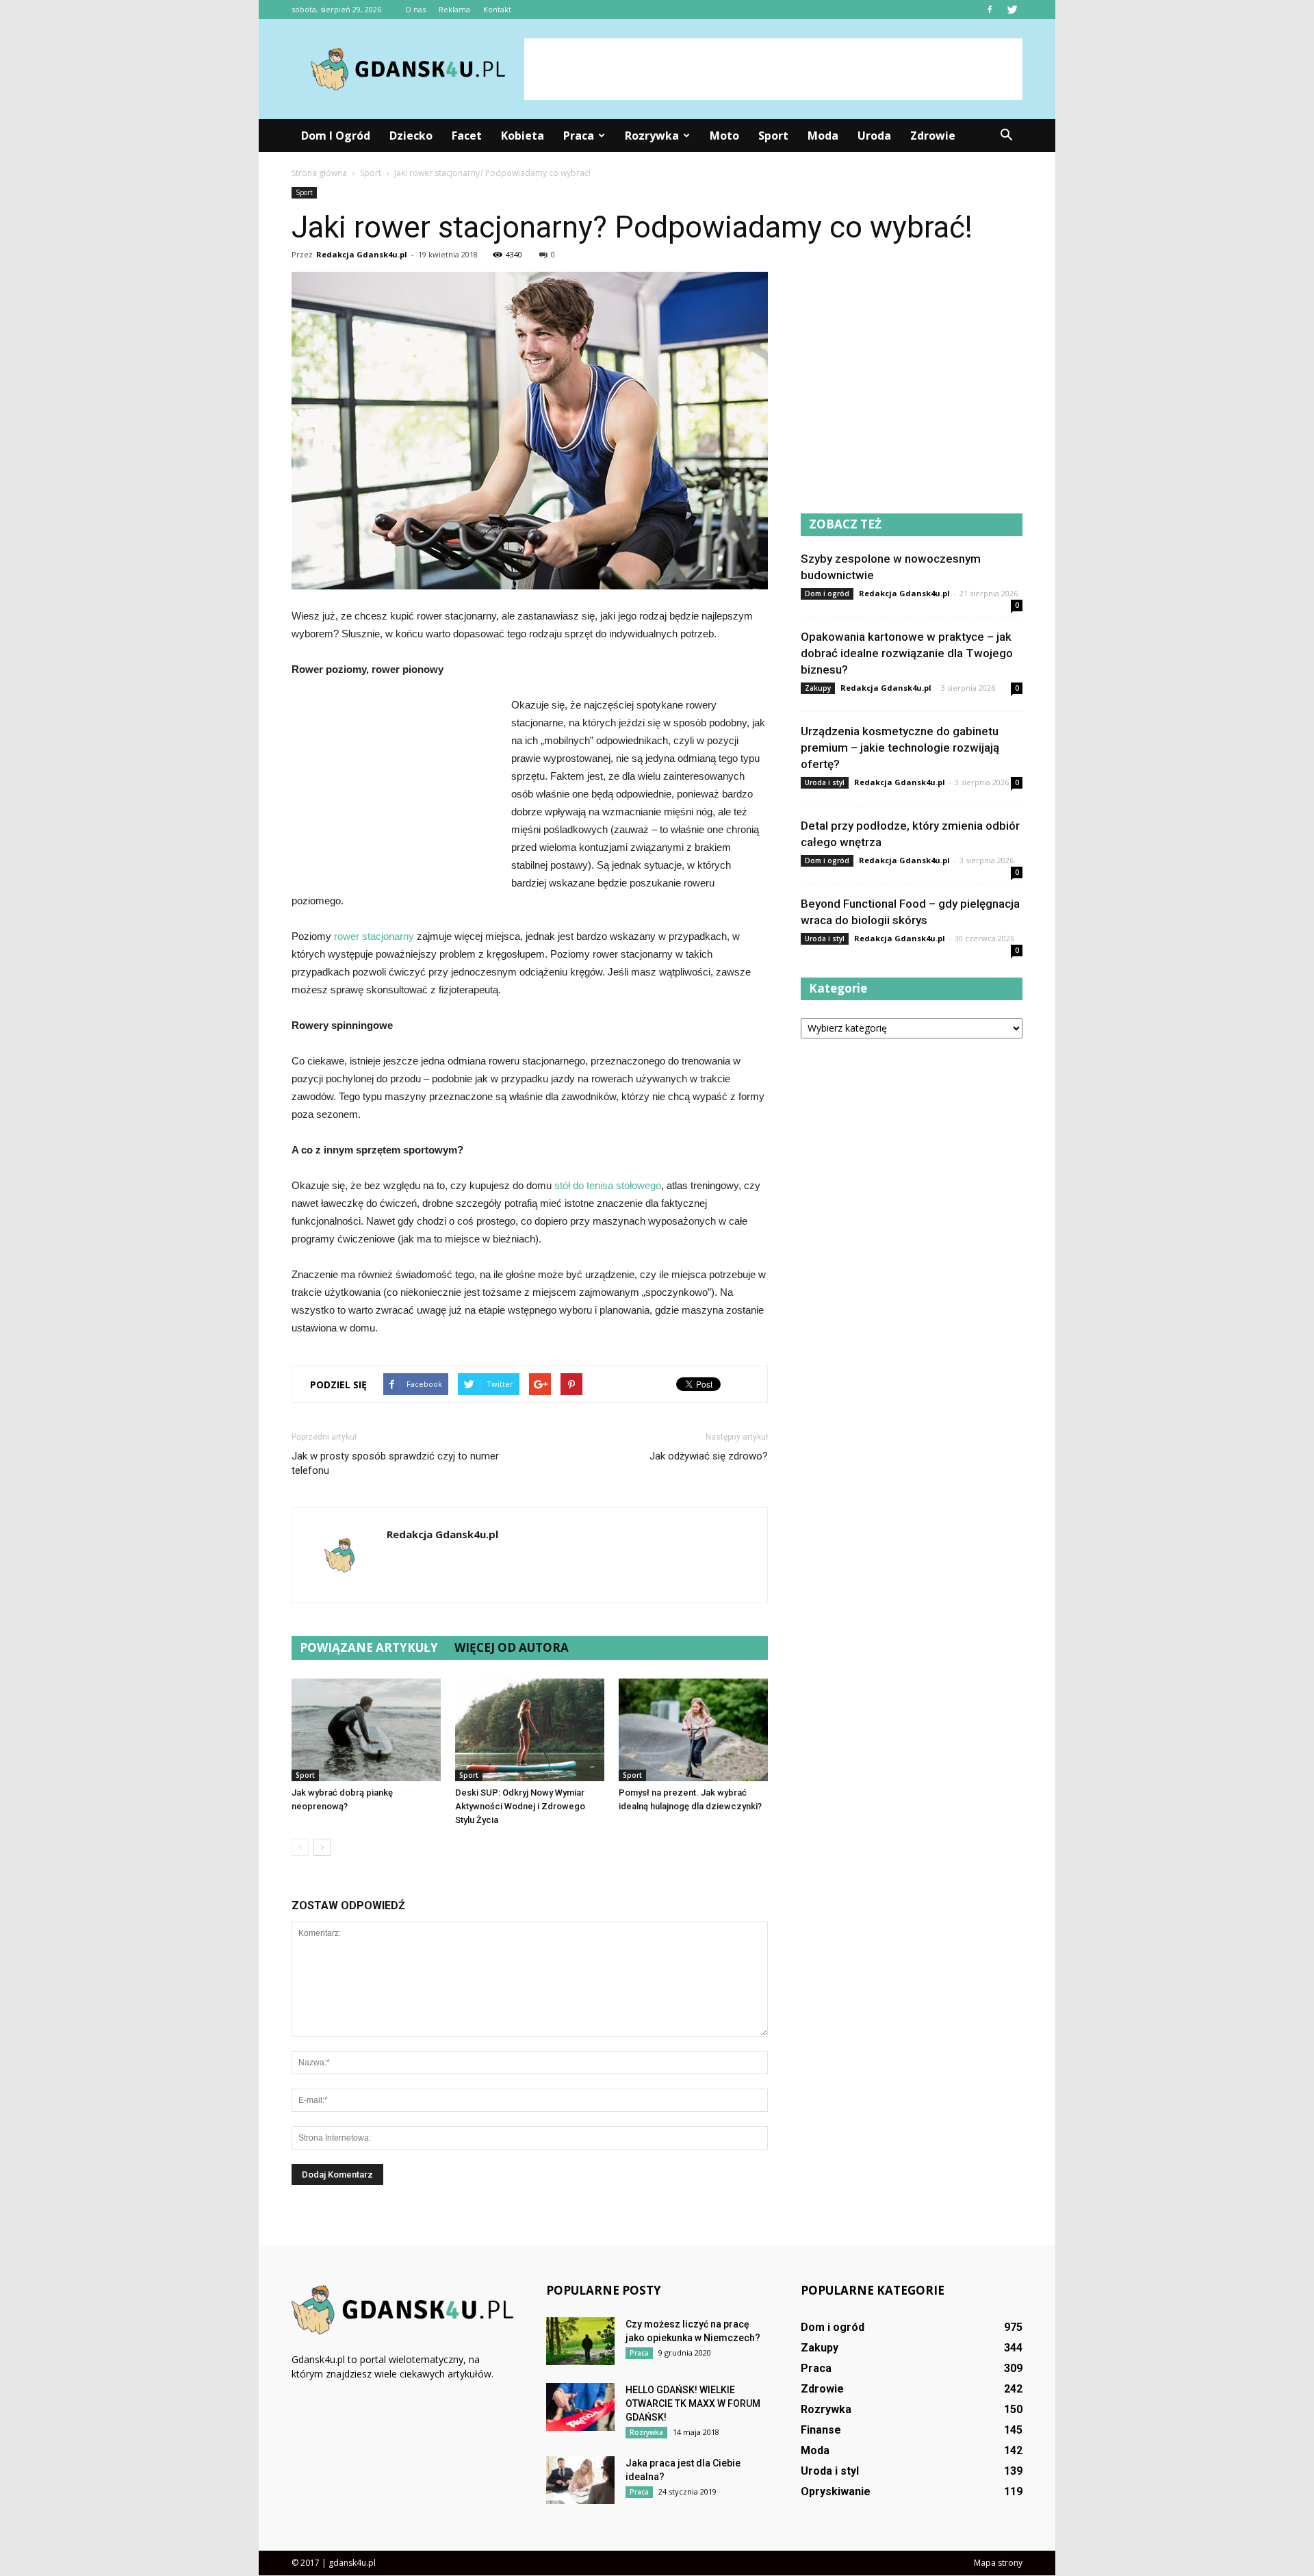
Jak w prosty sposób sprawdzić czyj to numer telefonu (395, 1463)
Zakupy (818, 688)
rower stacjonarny (374, 936)
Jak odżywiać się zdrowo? (709, 1456)
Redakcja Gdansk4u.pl (362, 254)
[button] (1006, 136)
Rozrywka (652, 136)
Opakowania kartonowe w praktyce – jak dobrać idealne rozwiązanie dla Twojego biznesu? (907, 653)
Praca (579, 136)
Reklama (454, 9)
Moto (724, 136)
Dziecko (411, 136)
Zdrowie (933, 136)
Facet (467, 136)
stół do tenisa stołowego (608, 1185)
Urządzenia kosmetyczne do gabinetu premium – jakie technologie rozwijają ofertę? (900, 748)
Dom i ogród (336, 136)
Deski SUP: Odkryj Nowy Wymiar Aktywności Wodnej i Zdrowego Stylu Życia (520, 1806)
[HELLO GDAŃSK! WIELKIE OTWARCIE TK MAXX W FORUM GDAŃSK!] (580, 2407)
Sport (773, 136)
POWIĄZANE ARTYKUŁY (369, 1647)
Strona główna (319, 173)
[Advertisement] (773, 69)
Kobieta (523, 136)
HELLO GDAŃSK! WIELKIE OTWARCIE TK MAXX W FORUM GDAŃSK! (693, 2403)
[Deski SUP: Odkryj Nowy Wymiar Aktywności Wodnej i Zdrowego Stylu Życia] (530, 1730)
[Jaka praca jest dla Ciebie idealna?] (580, 2480)
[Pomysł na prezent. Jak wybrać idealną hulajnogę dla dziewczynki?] (693, 1730)
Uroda (874, 136)
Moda (823, 136)
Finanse (821, 2430)
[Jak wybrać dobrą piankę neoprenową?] (366, 1730)
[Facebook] (990, 10)
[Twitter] (1012, 10)
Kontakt (497, 9)
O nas (415, 9)
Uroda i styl (825, 782)
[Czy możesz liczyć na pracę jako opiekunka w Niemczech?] (580, 2341)
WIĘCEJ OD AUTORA (512, 1647)
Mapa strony (998, 2563)
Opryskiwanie (836, 2491)
